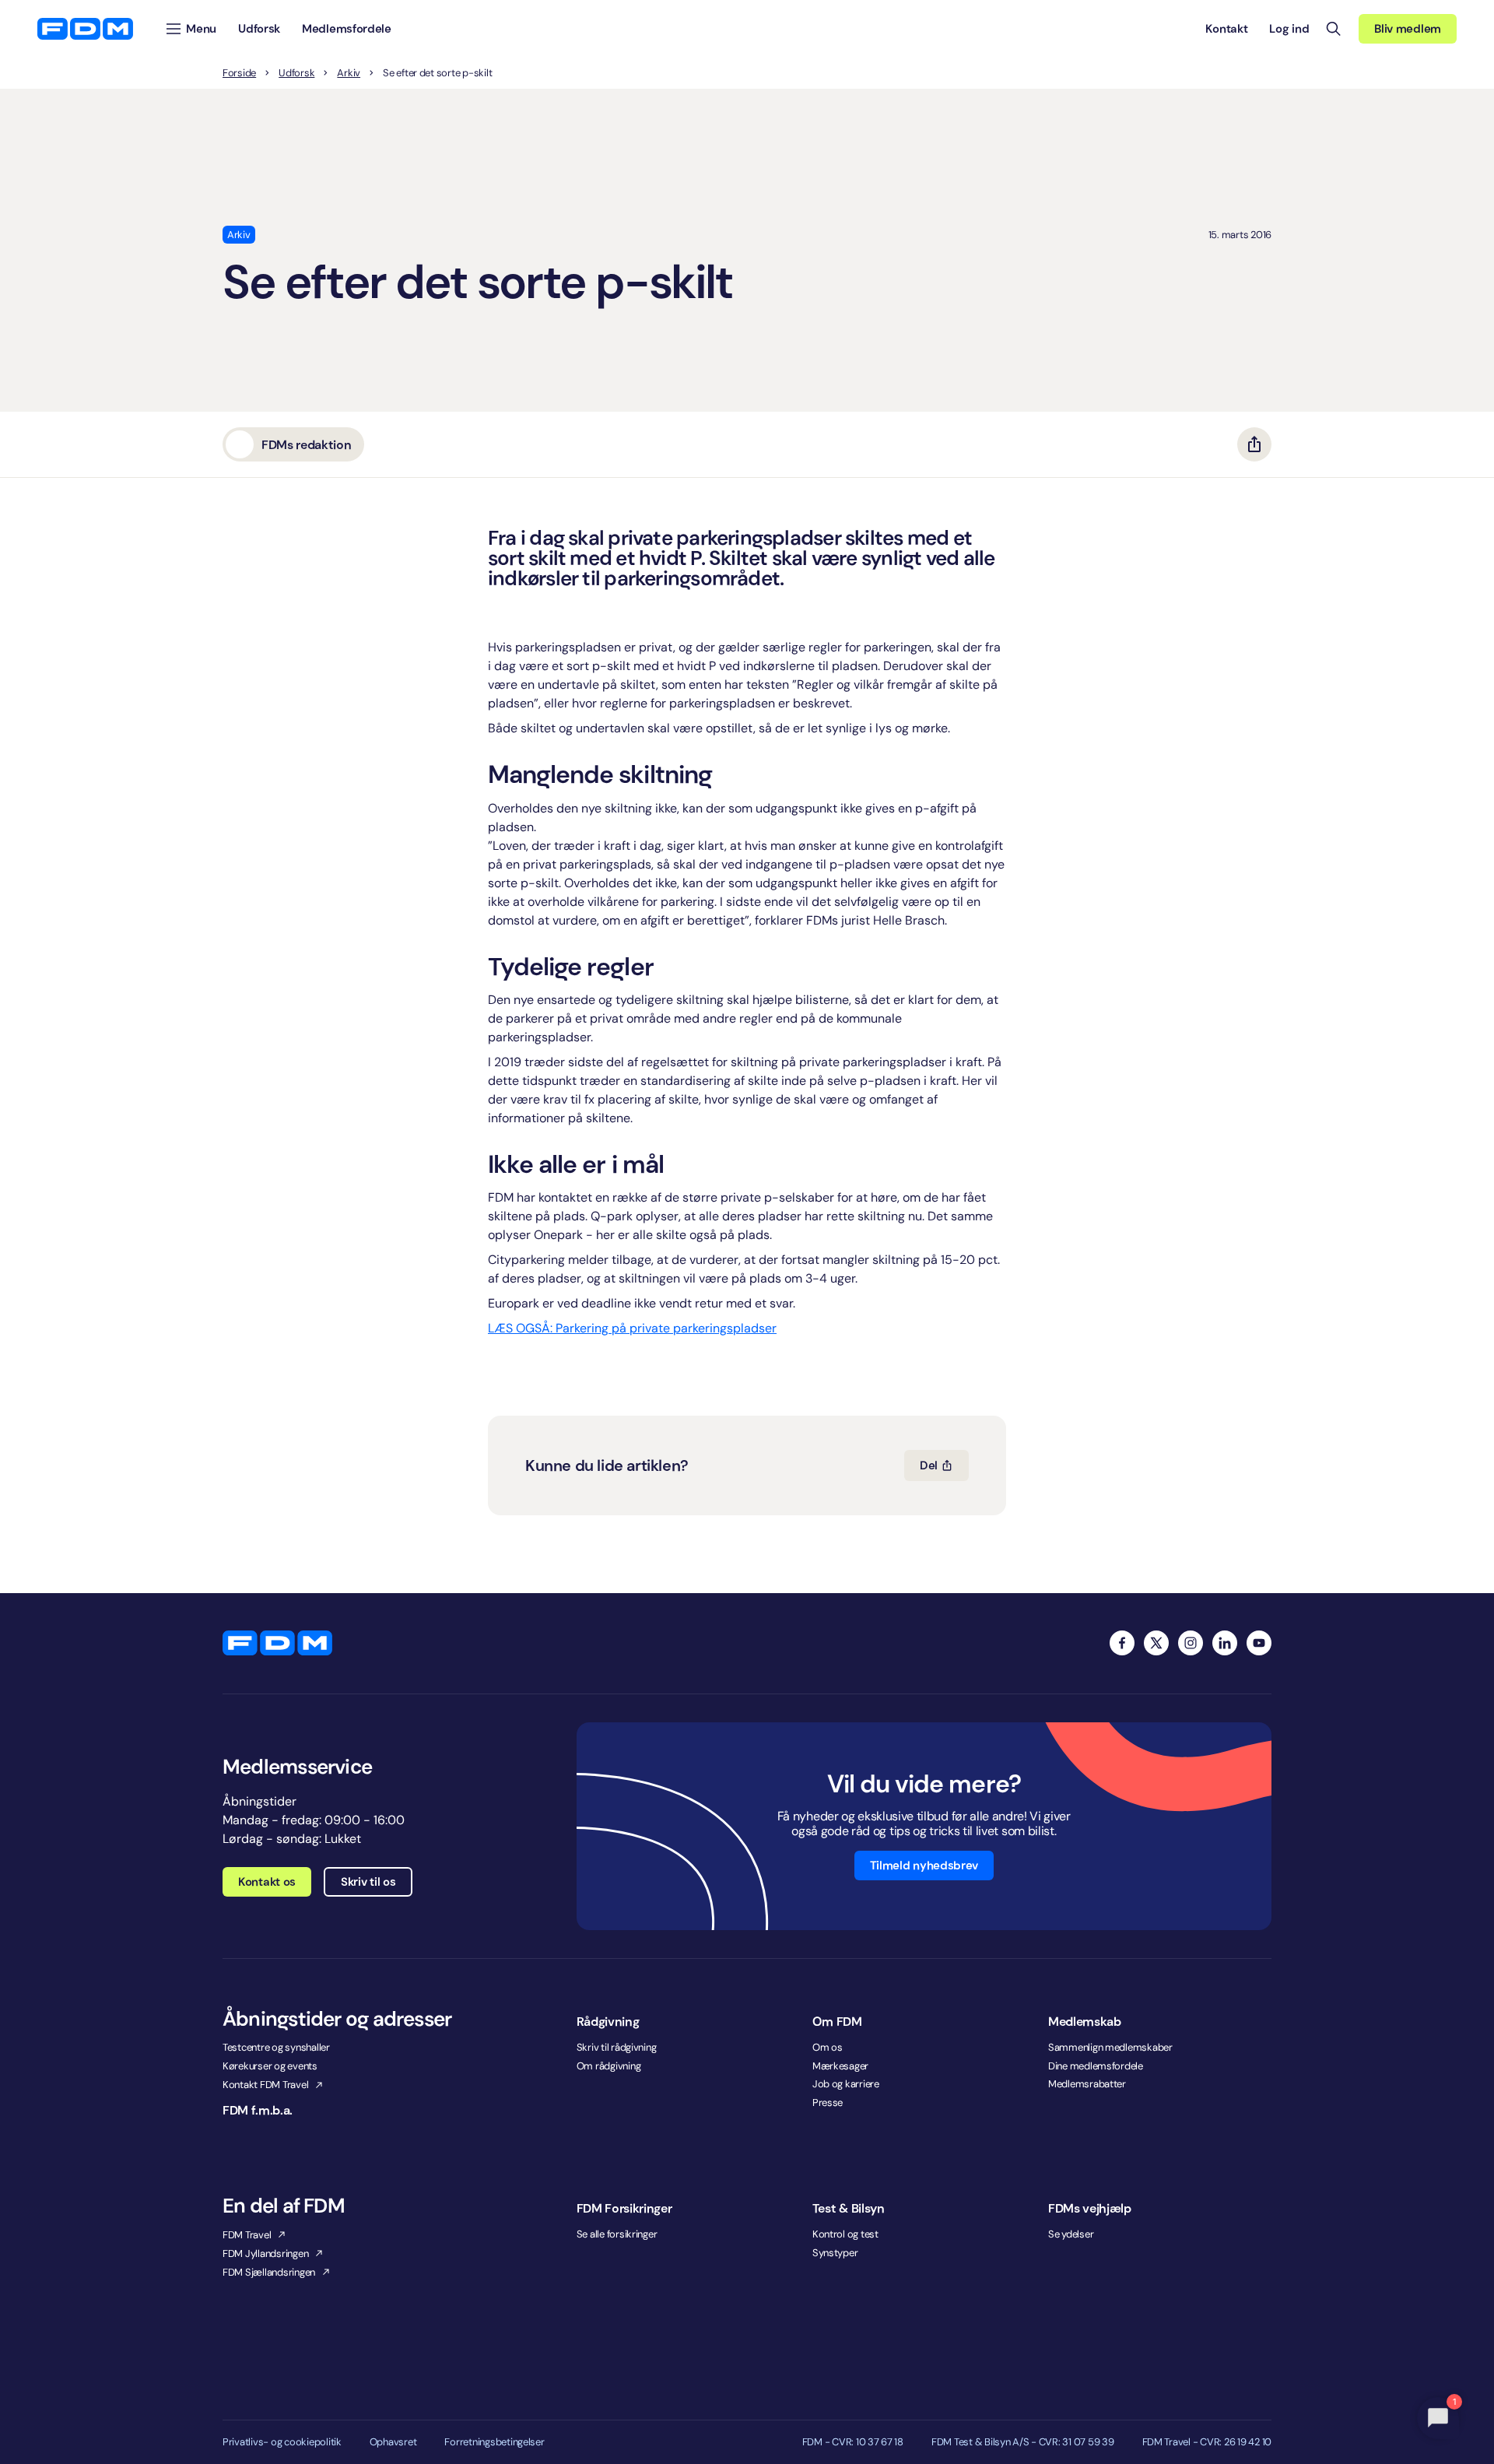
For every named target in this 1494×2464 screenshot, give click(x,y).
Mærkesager (840, 2066)
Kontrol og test (845, 2234)
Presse (828, 2102)
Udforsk (296, 73)
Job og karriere (846, 2084)
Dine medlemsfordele (1096, 2066)
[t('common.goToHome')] (277, 1643)
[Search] (1334, 29)
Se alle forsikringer (617, 2234)
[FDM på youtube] (1259, 1643)
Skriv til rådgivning (617, 2047)
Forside (239, 73)
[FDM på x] (1156, 1643)
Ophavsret (393, 2442)
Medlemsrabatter (1087, 2084)
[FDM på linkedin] (1225, 1643)
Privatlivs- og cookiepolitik (282, 2442)
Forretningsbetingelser (494, 2442)
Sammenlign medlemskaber (1110, 2047)
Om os (828, 2047)
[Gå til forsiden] (85, 29)
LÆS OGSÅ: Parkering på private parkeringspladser (632, 1328)
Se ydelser (1071, 2234)
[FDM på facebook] (1122, 1643)
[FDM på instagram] (1191, 1643)
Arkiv (349, 73)
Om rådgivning (609, 2066)
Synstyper (835, 2253)
